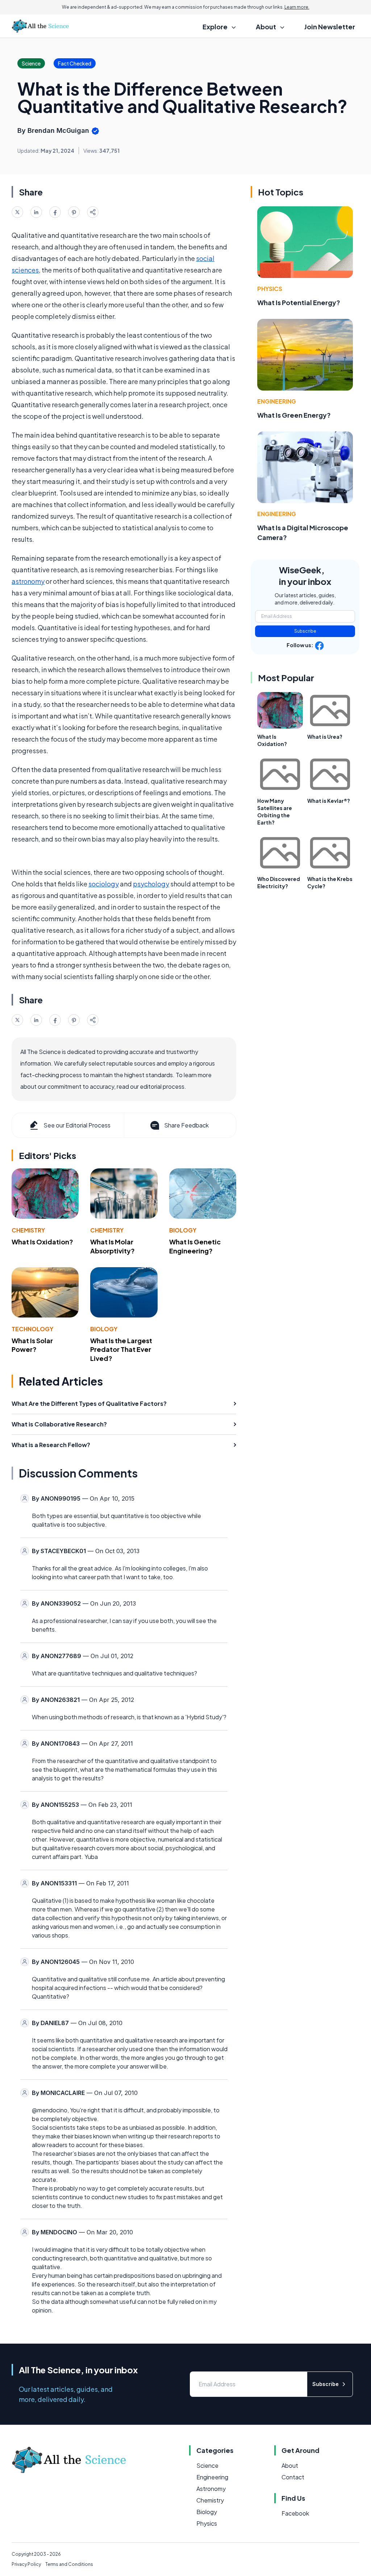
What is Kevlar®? (329, 801)
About (290, 2465)
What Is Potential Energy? (299, 302)
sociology (104, 884)
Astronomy (211, 2489)
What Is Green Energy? (294, 415)
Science (207, 2465)
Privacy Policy (26, 2564)
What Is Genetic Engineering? (195, 1246)
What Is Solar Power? (32, 1345)
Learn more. (297, 7)
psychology (151, 884)
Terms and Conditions (69, 2564)
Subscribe (305, 631)
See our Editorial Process (77, 1125)
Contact (293, 2477)
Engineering (277, 401)
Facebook (295, 2513)
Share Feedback (186, 1125)
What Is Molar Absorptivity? (112, 1246)
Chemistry (28, 1230)
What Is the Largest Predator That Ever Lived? (121, 1350)
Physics (270, 289)
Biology (183, 1230)
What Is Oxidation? (42, 1242)
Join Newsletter (330, 27)
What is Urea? (325, 737)
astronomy (28, 581)
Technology (32, 1329)
